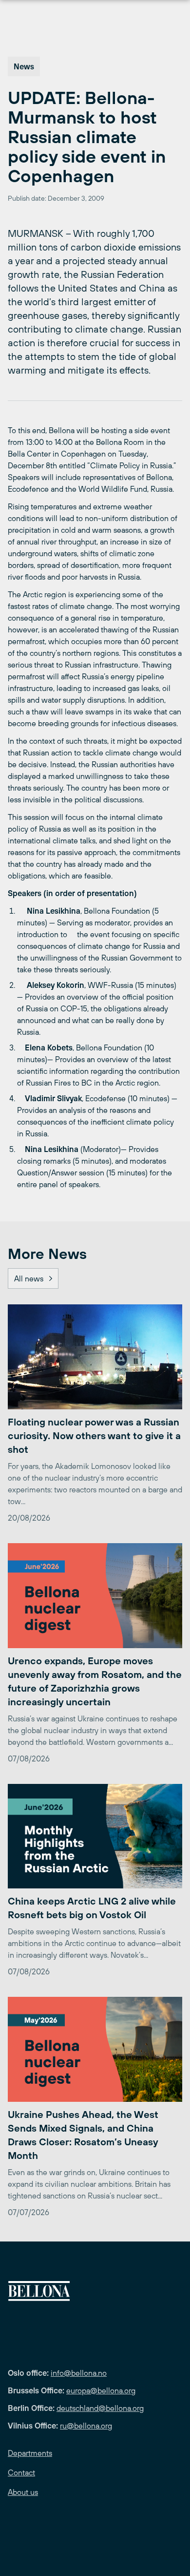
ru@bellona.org (86, 2426)
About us (23, 2492)
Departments (30, 2453)
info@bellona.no (79, 2373)
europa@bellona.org (101, 2390)
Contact (21, 2472)
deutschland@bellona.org (100, 2408)
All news (29, 1278)
